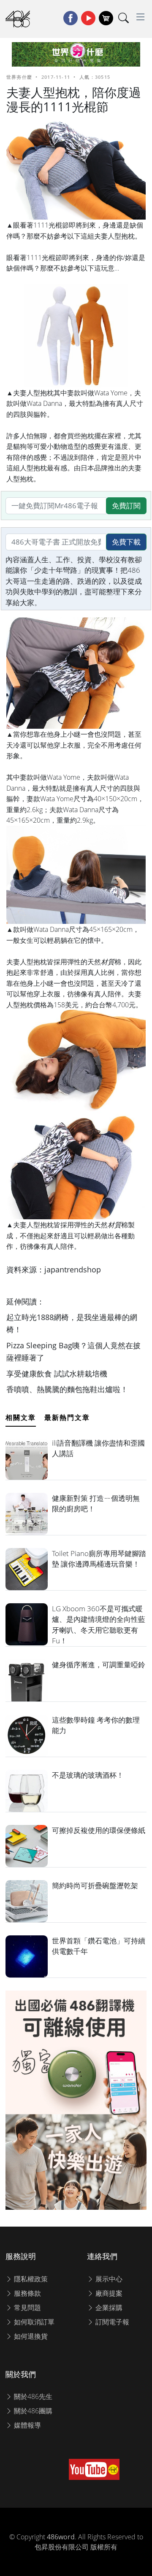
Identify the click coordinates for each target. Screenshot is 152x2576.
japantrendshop (73, 1269)
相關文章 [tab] (21, 1417)
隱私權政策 (30, 2279)
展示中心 (108, 2279)
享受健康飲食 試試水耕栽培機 (57, 1374)
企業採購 (108, 2308)
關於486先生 (32, 2396)
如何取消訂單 (33, 2322)
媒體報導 (27, 2425)
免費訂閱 (126, 506)
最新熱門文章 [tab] (67, 1417)
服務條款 (27, 2293)
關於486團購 (32, 2411)
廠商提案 (108, 2293)
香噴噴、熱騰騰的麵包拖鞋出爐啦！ (67, 1389)
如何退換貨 (30, 2336)
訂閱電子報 (111, 2322)
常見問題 (27, 2308)
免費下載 (126, 542)
